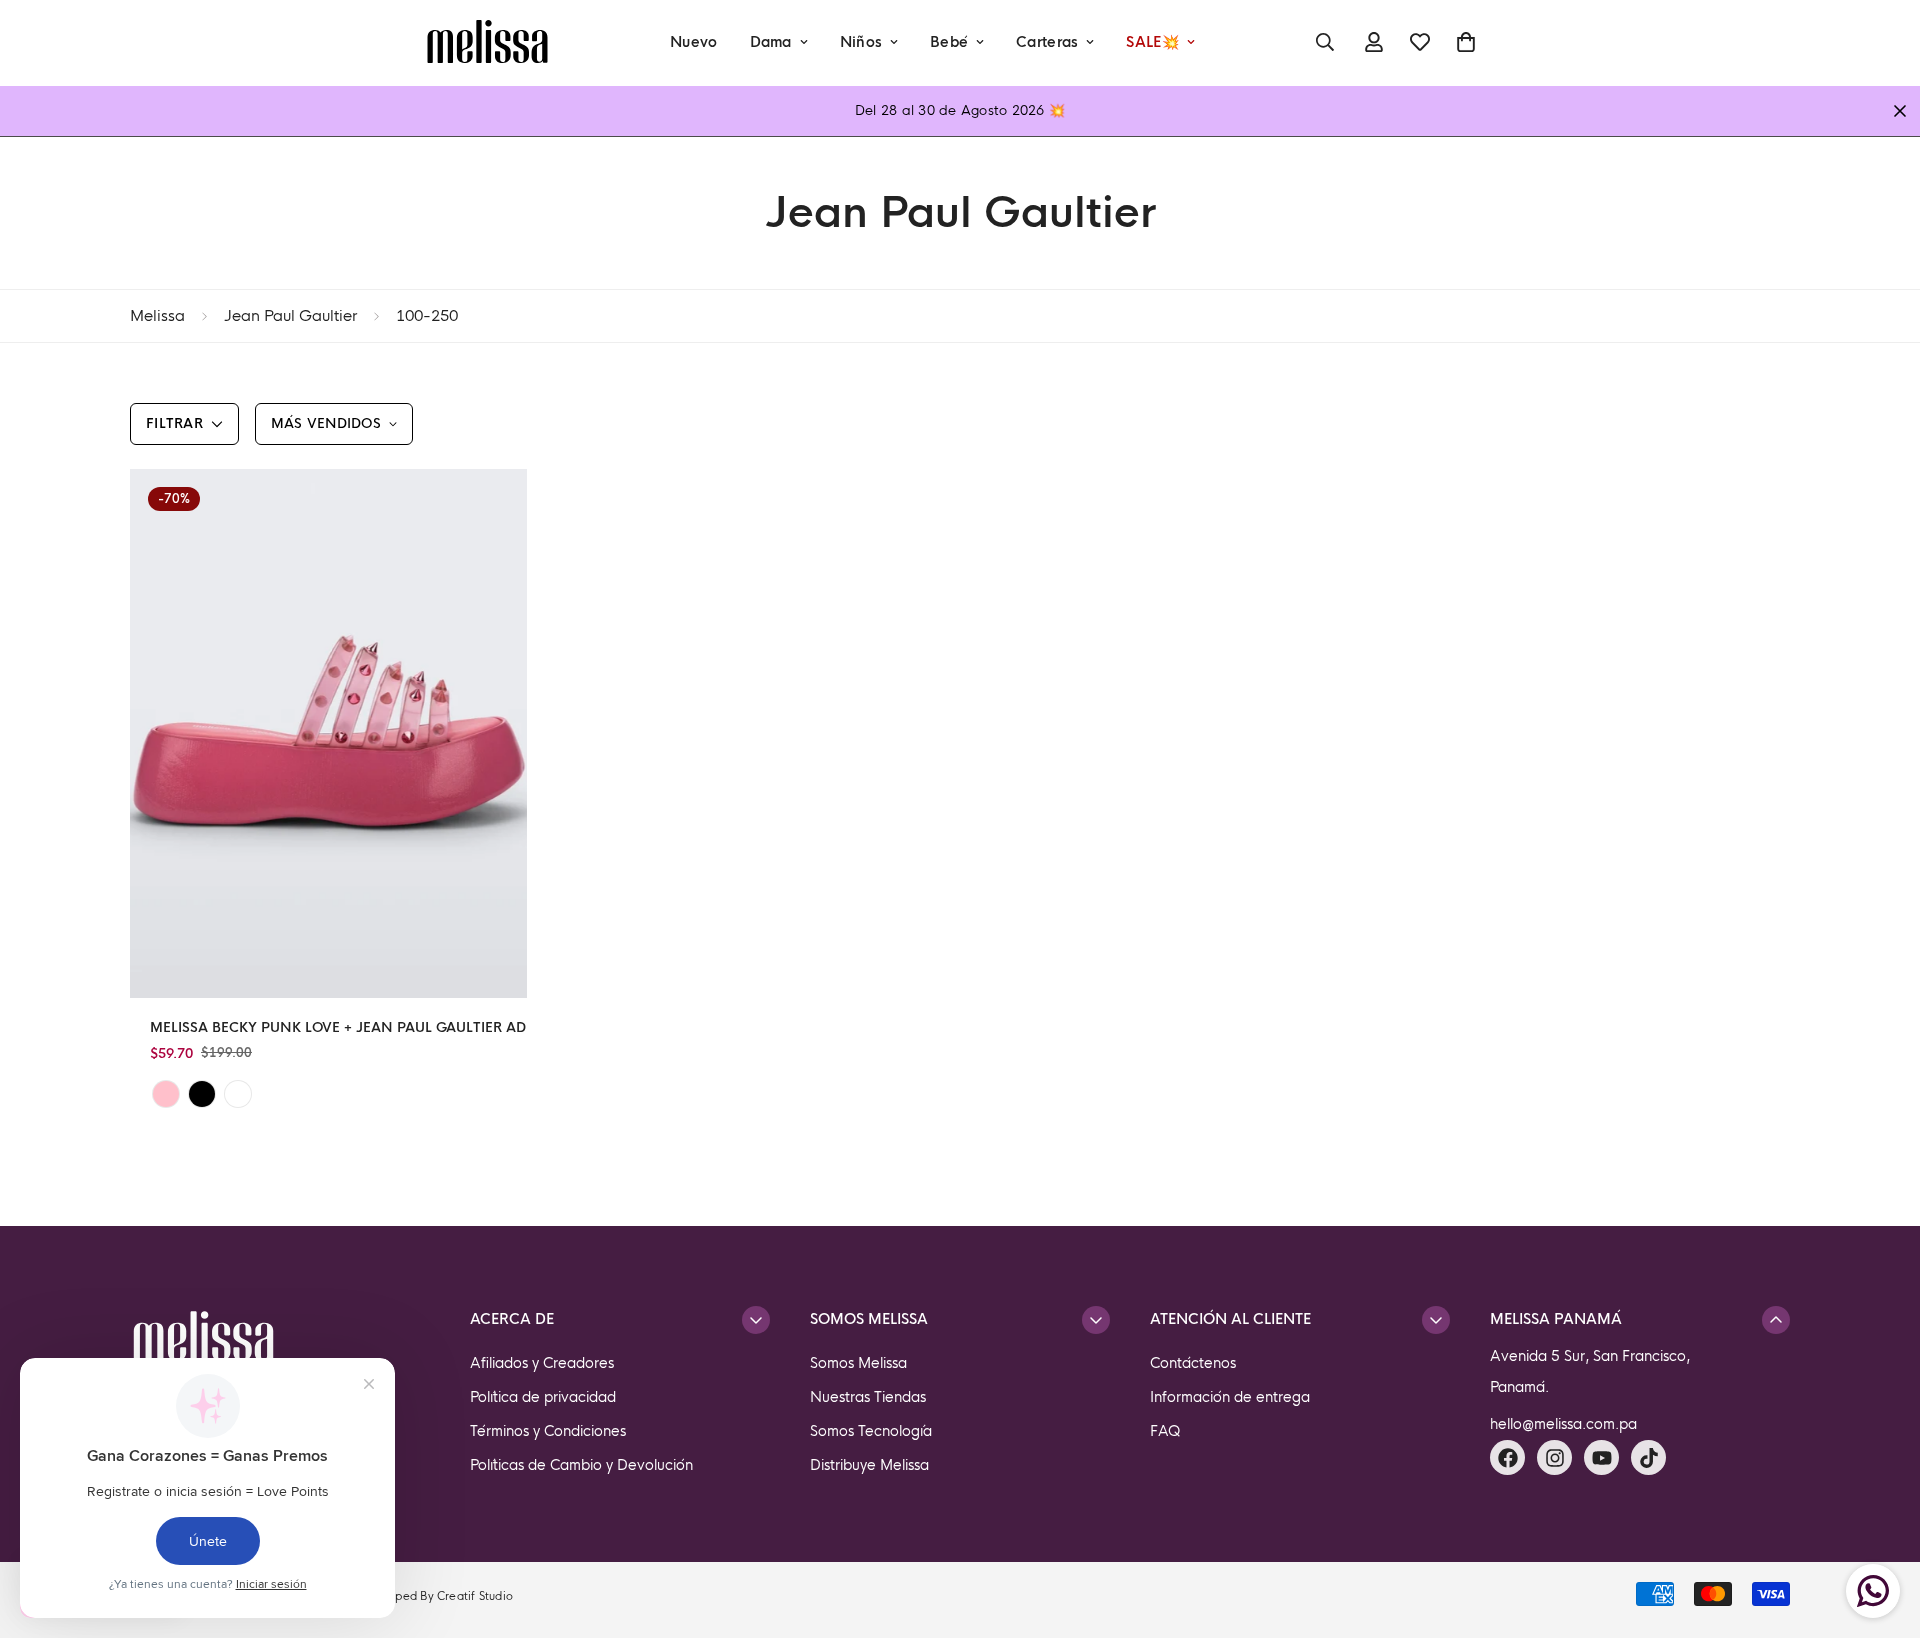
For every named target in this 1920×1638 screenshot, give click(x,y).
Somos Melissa (858, 1363)
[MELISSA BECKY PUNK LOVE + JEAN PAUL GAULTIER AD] (328, 733)
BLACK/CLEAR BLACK (202, 1094)
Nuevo (693, 42)
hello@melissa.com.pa (1563, 1424)
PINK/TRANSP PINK (166, 1094)
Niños (861, 42)
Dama (771, 42)
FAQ (1165, 1431)
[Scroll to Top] (1881, 1529)
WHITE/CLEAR (238, 1094)
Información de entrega (1230, 1397)
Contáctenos (1193, 1363)
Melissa (157, 315)
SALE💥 (1152, 42)
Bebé (949, 42)
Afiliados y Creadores (542, 1363)
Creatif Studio (475, 1596)
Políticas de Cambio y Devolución (581, 1465)
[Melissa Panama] (487, 42)
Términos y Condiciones (548, 1431)
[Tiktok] (1648, 1457)
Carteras (1047, 42)
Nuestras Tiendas (868, 1397)
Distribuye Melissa (869, 1465)
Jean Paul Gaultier (290, 315)
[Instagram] (1554, 1457)
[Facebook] (1507, 1457)
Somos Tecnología (871, 1431)
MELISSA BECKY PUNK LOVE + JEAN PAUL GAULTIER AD (338, 1027)
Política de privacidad (543, 1397)
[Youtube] (1601, 1457)
